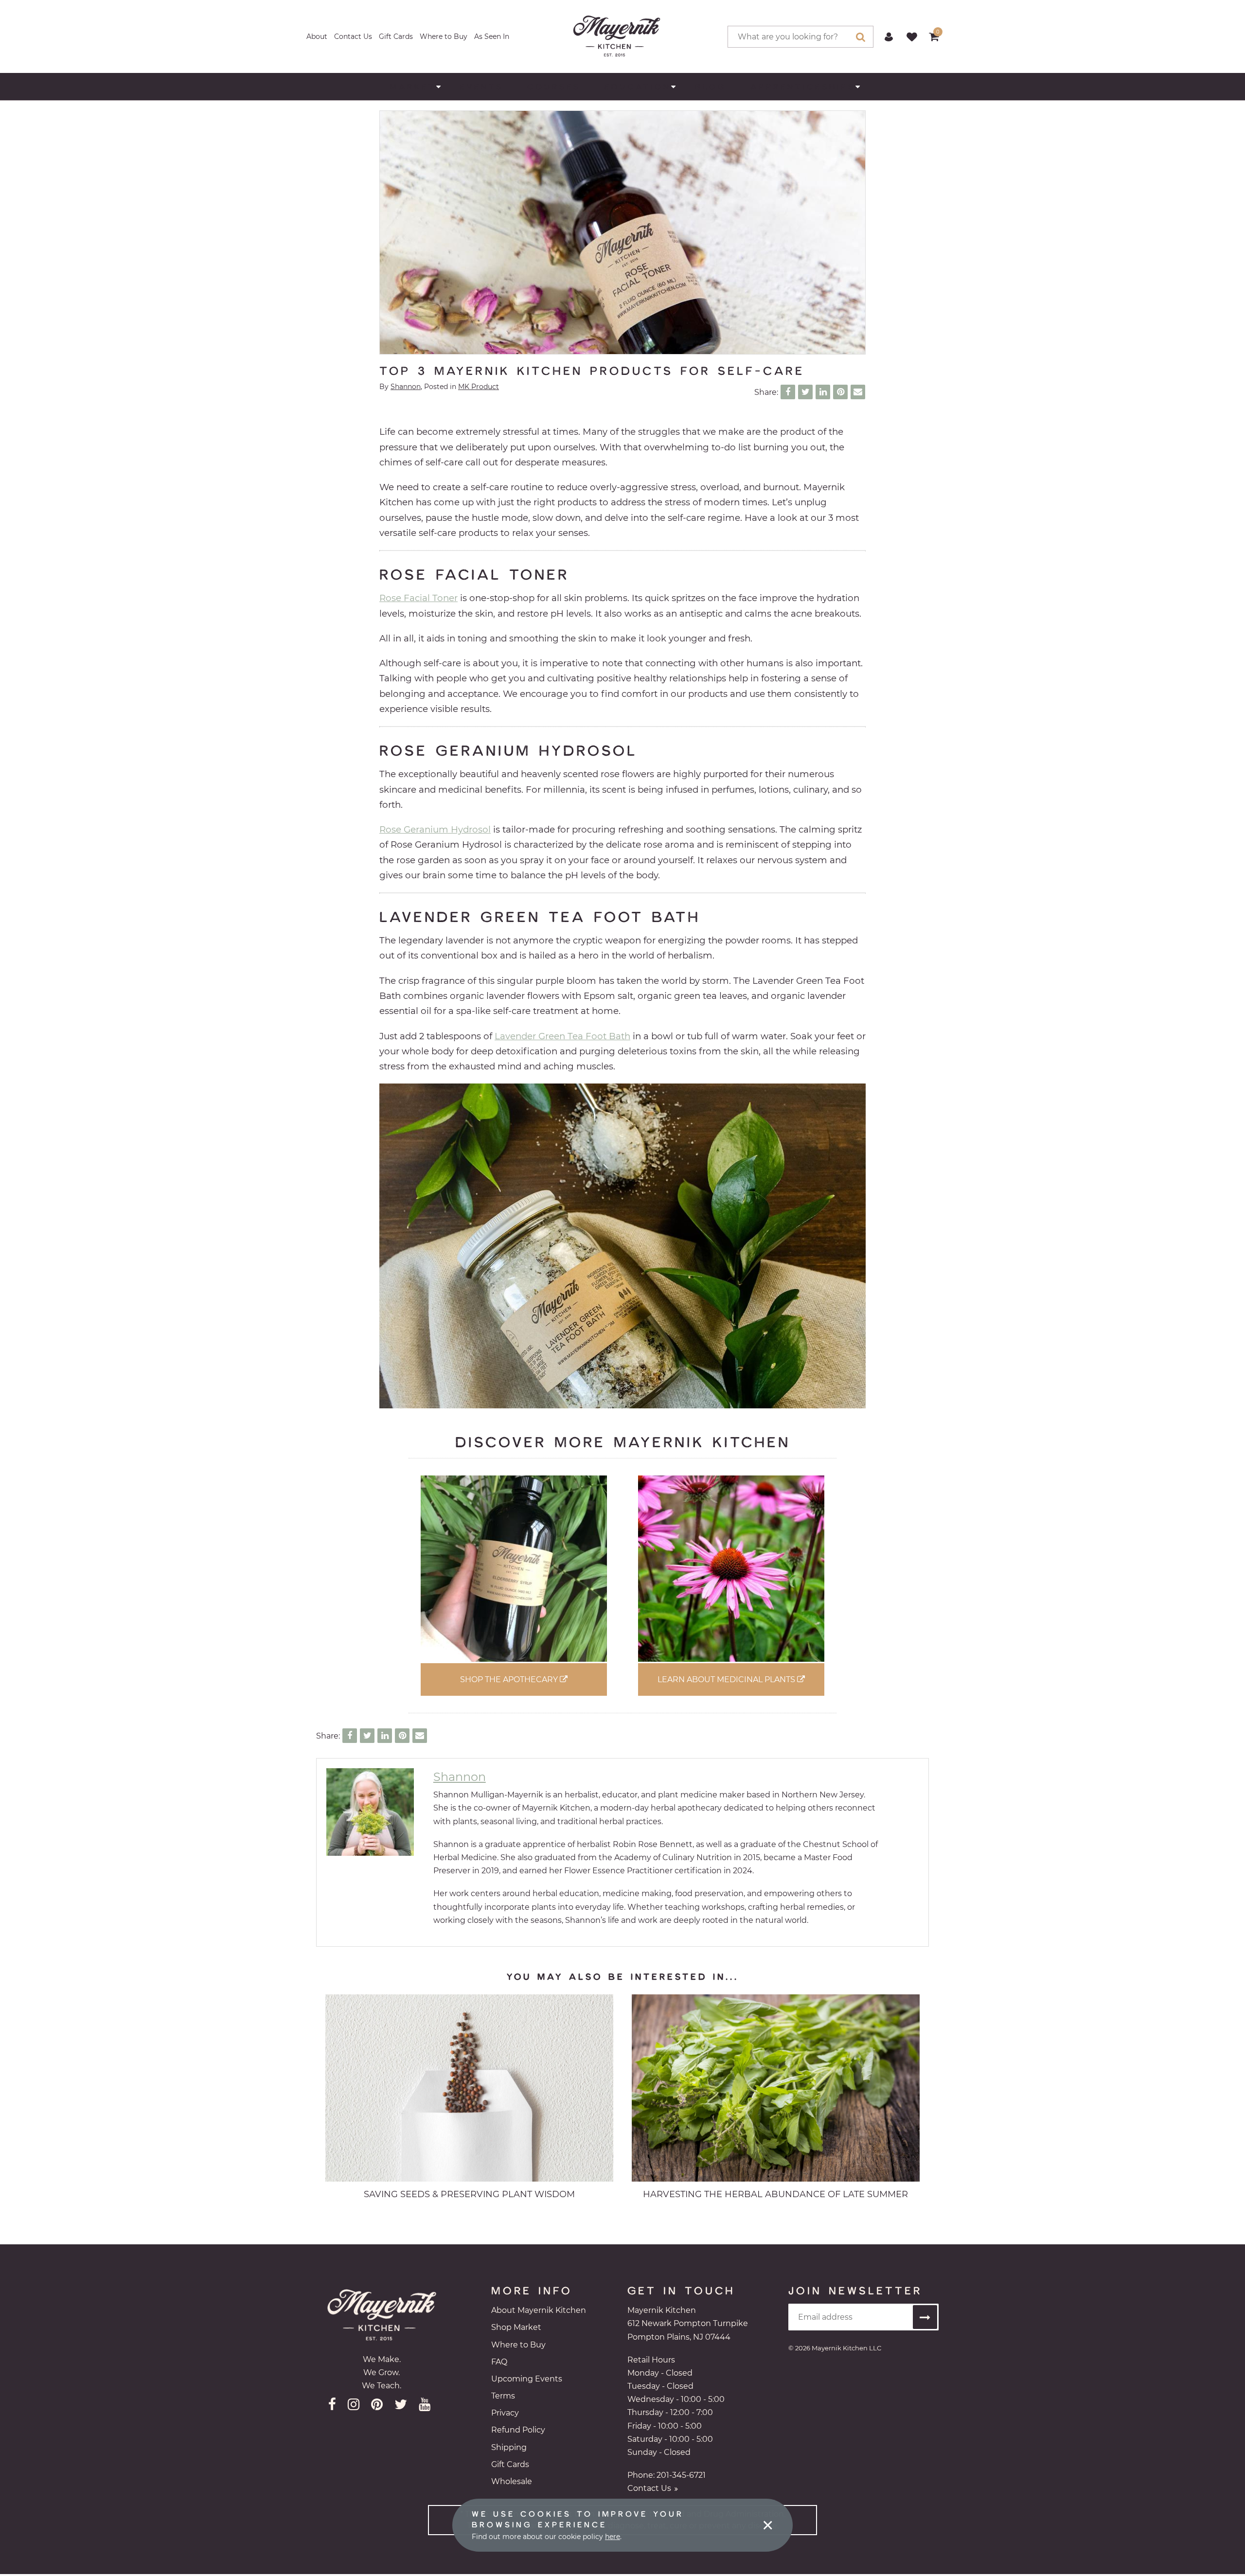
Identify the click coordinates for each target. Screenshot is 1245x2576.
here (613, 2537)
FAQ (499, 2362)
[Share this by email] (858, 392)
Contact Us (353, 36)
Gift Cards (396, 36)
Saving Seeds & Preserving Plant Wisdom (469, 2194)
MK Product (479, 387)
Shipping (509, 2447)
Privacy (505, 2413)
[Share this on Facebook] (788, 392)
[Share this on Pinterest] (840, 392)
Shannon (406, 387)
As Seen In (492, 36)
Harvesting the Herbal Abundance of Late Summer (775, 2194)
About (317, 36)
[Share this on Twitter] (805, 392)
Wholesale (512, 2481)
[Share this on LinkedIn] (823, 392)
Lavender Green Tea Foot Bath (562, 1036)
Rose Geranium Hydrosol (435, 829)
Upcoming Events (527, 2379)
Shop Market (516, 2327)
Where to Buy (444, 36)
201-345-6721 (681, 2475)
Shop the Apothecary (510, 1679)
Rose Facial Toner (418, 598)
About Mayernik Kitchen (539, 2310)
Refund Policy (518, 2430)
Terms (503, 2396)
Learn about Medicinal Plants (727, 1679)
